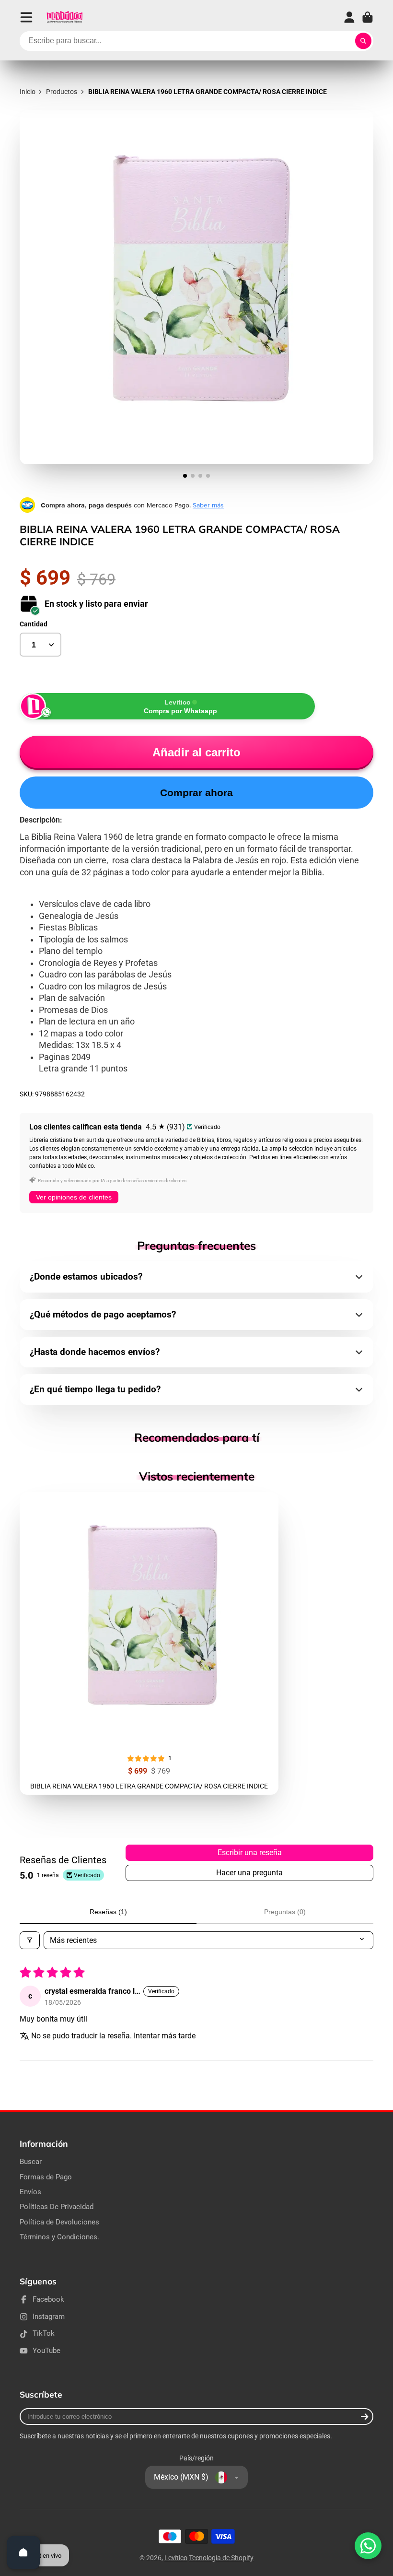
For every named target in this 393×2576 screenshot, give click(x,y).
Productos (62, 92)
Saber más (208, 505)
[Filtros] (30, 1940)
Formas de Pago (46, 2177)
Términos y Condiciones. (59, 2237)
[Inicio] (64, 17)
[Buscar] (363, 41)
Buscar (31, 2162)
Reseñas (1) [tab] (108, 1912)
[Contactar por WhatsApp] (368, 2546)
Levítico (176, 2558)
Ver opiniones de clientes (74, 1197)
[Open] (23, 2552)
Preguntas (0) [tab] (285, 1912)
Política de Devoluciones (59, 2222)
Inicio (28, 92)
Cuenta (349, 17)
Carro (368, 17)
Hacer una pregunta (249, 1873)
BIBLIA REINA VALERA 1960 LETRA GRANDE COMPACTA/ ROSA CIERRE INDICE (149, 1643)
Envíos (30, 2192)
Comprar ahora (196, 793)
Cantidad (34, 624)
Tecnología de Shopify (221, 2558)
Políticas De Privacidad (57, 2207)
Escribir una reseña (250, 1853)
